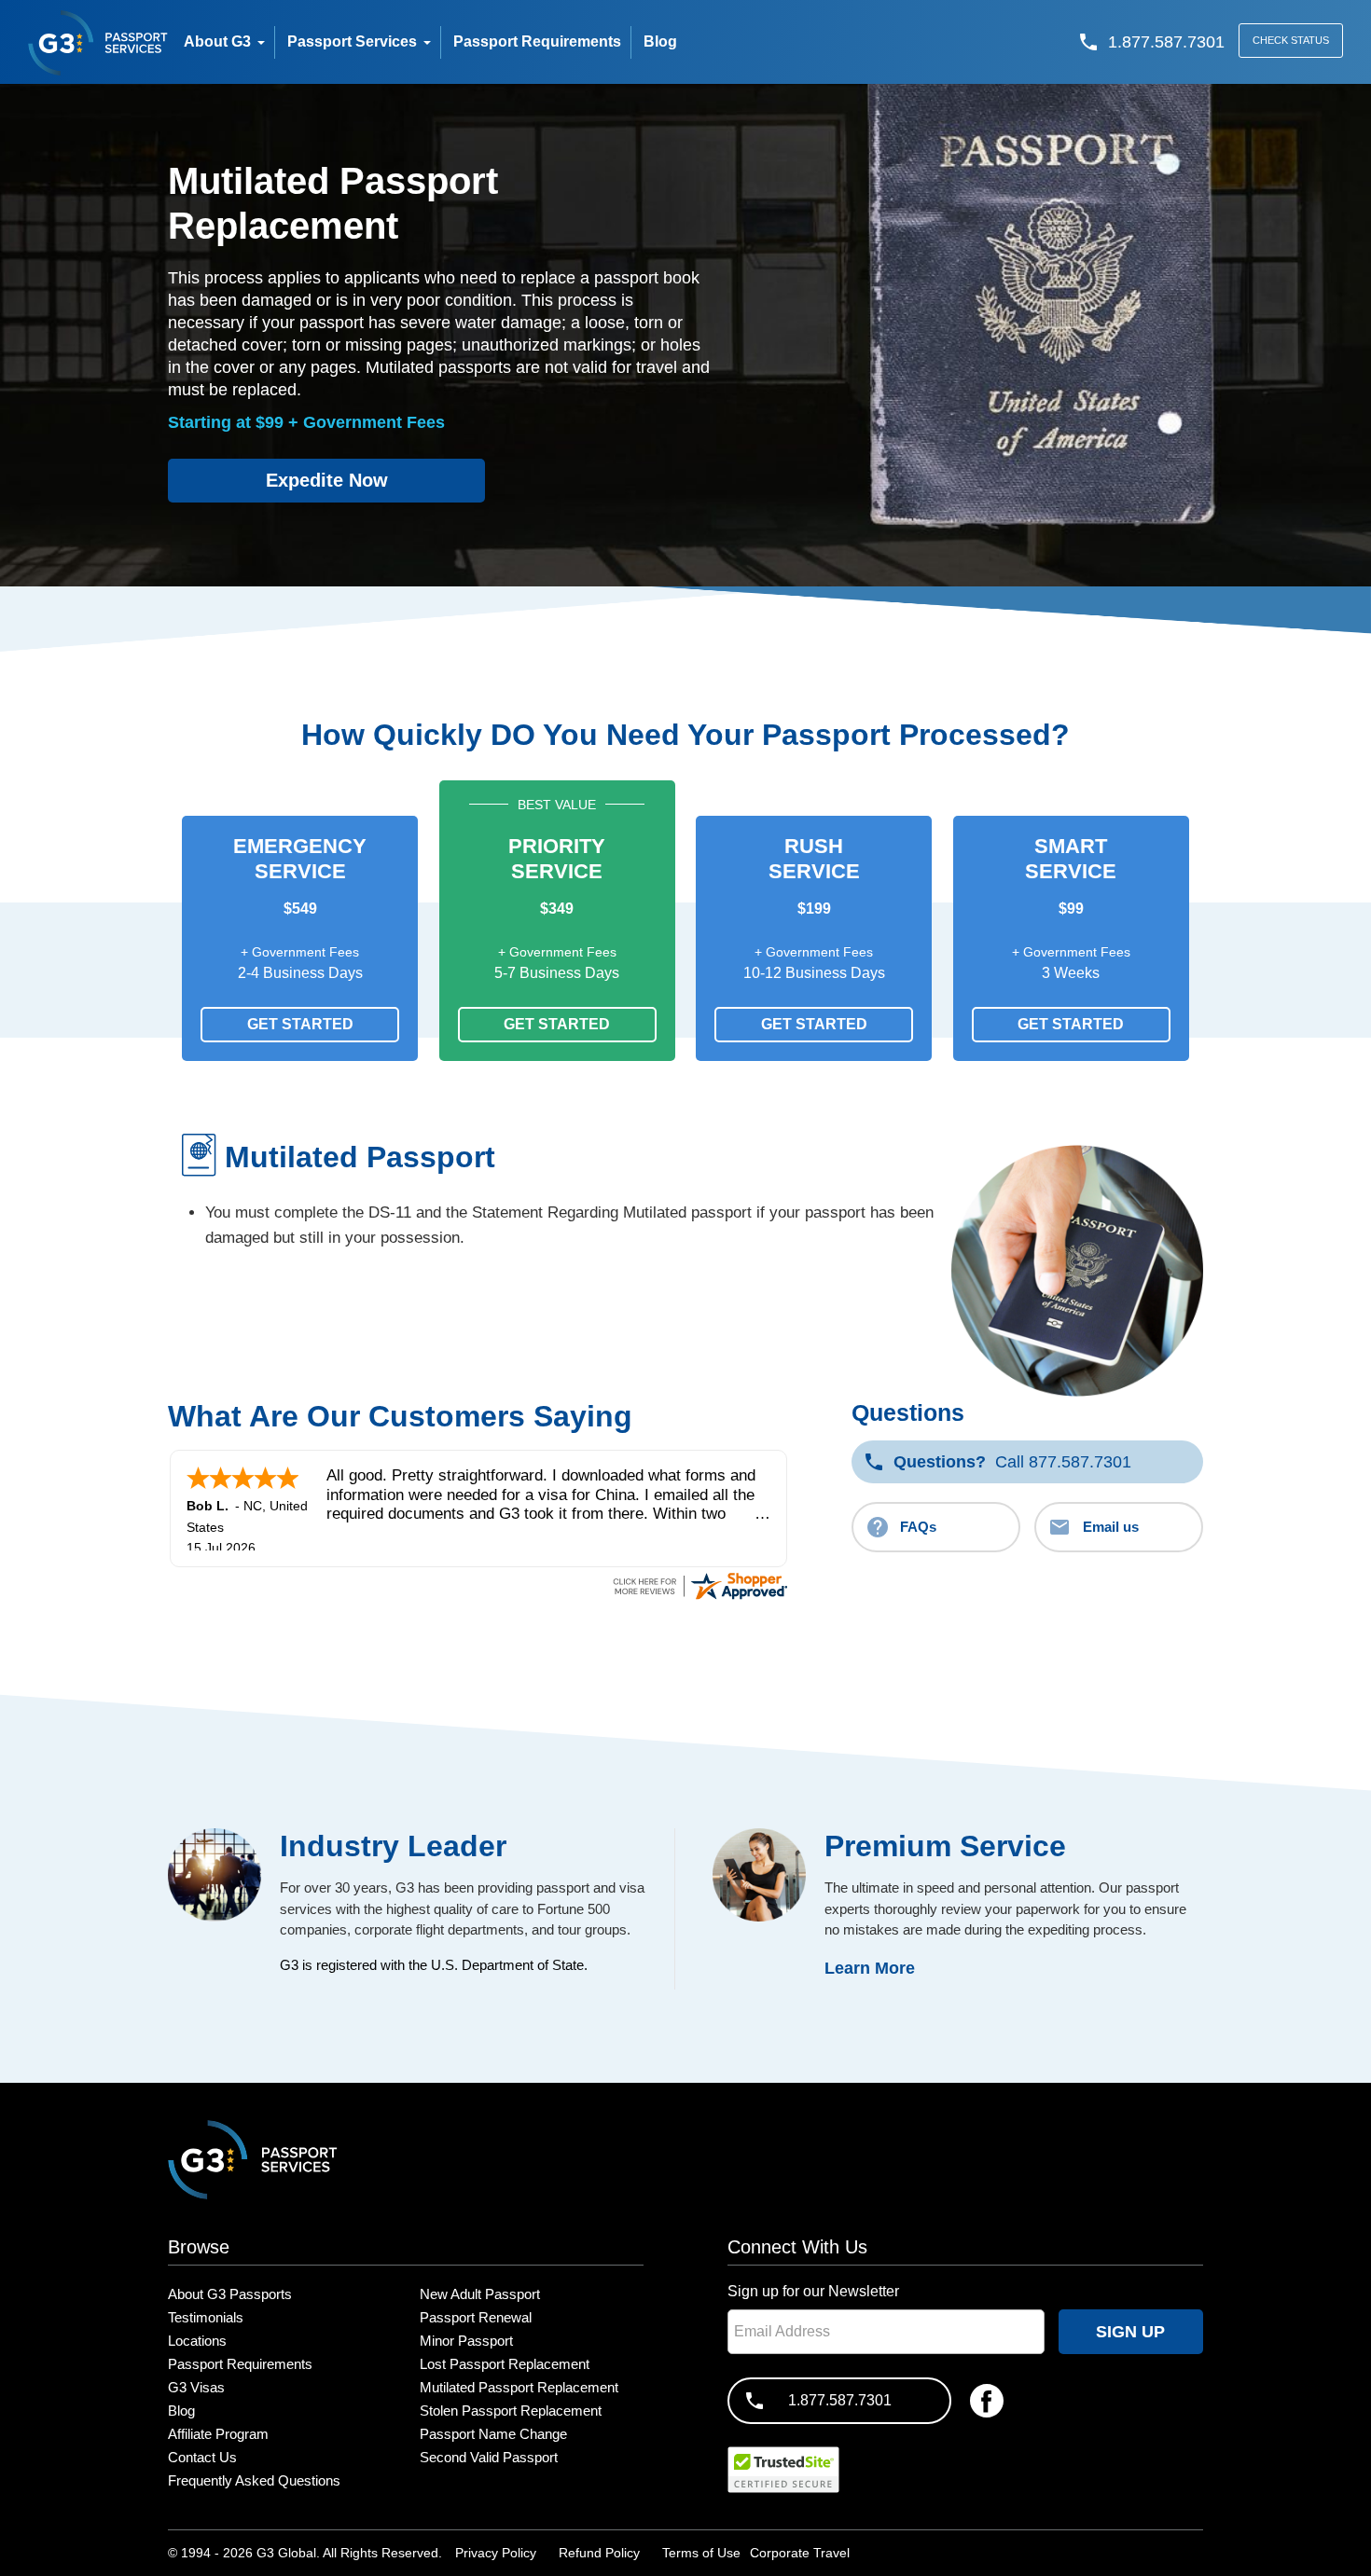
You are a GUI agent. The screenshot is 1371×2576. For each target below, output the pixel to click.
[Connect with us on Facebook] (987, 2401)
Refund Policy (599, 2553)
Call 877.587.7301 (1012, 1462)
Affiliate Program (218, 2434)
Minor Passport (466, 2341)
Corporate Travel (800, 2553)
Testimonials (206, 2317)
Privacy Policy (496, 2553)
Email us (1111, 1527)
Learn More (870, 1968)
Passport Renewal (476, 2317)
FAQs (918, 1527)
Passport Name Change (493, 2434)
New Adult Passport (480, 2294)
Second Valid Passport (489, 2457)
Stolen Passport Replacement (511, 2411)
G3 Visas (196, 2387)
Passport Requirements (240, 2364)
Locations (197, 2341)
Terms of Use (701, 2553)
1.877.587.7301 (840, 2400)
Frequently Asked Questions (254, 2480)
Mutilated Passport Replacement (519, 2387)
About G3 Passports (230, 2294)
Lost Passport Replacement (505, 2364)
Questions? (940, 1462)
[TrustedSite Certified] (783, 2470)
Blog (181, 2411)
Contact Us (202, 2457)
